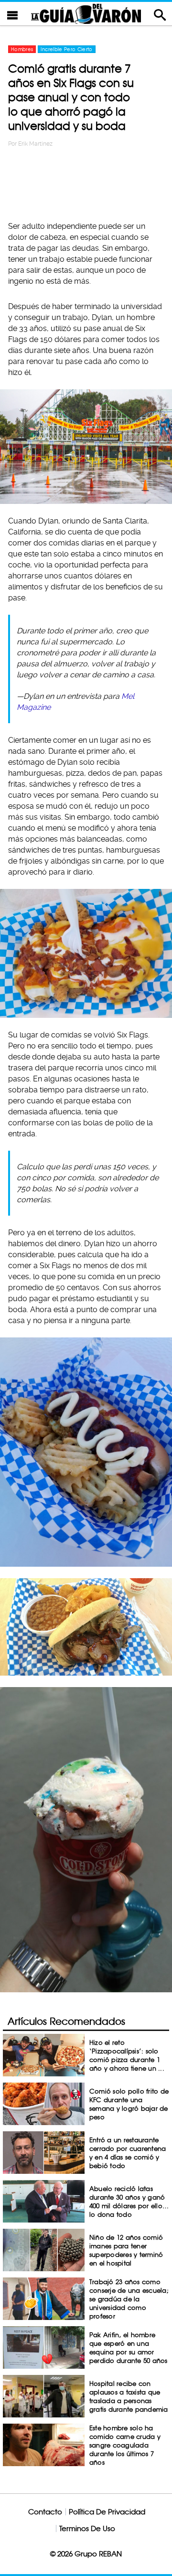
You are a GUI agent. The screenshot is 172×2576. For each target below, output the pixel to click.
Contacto (45, 2512)
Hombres (22, 49)
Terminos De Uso (87, 2528)
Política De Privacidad (107, 2512)
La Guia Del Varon (86, 14)
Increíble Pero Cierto (66, 49)
